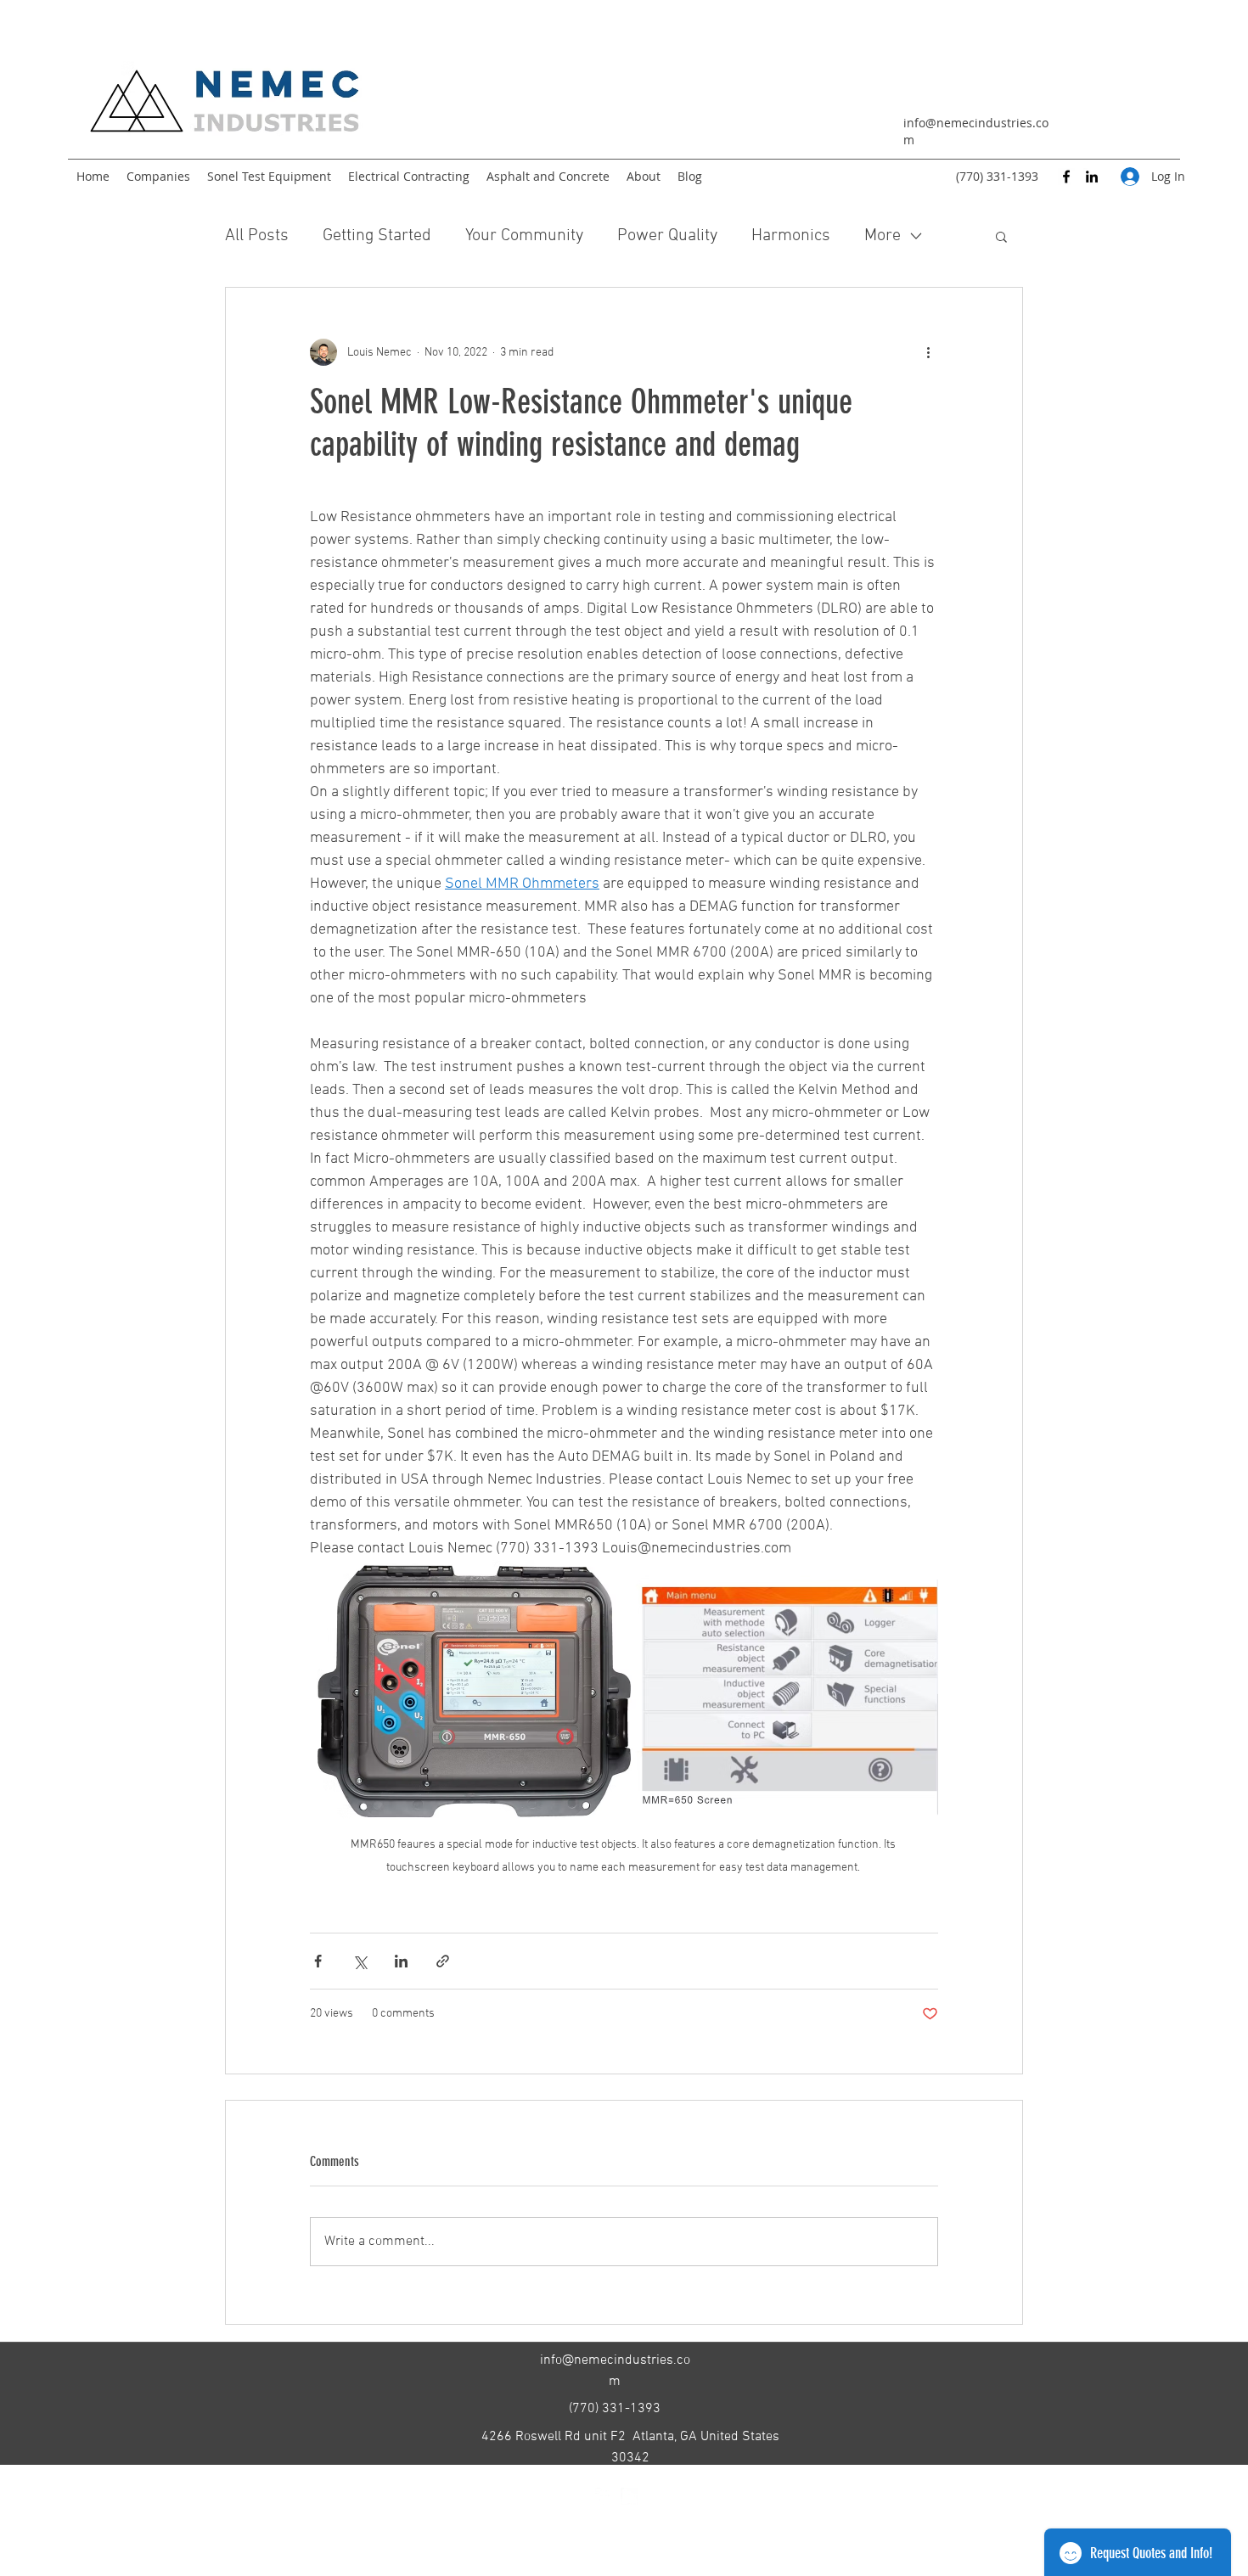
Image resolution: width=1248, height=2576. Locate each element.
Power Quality (667, 236)
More (883, 236)
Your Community (524, 236)
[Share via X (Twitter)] (360, 1961)
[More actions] (928, 352)
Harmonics (791, 236)
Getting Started (377, 236)
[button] (1001, 236)
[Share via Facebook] (318, 1961)
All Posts (257, 236)
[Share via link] (443, 1961)
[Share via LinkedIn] (401, 1961)
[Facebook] (1066, 177)
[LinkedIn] (1092, 177)
